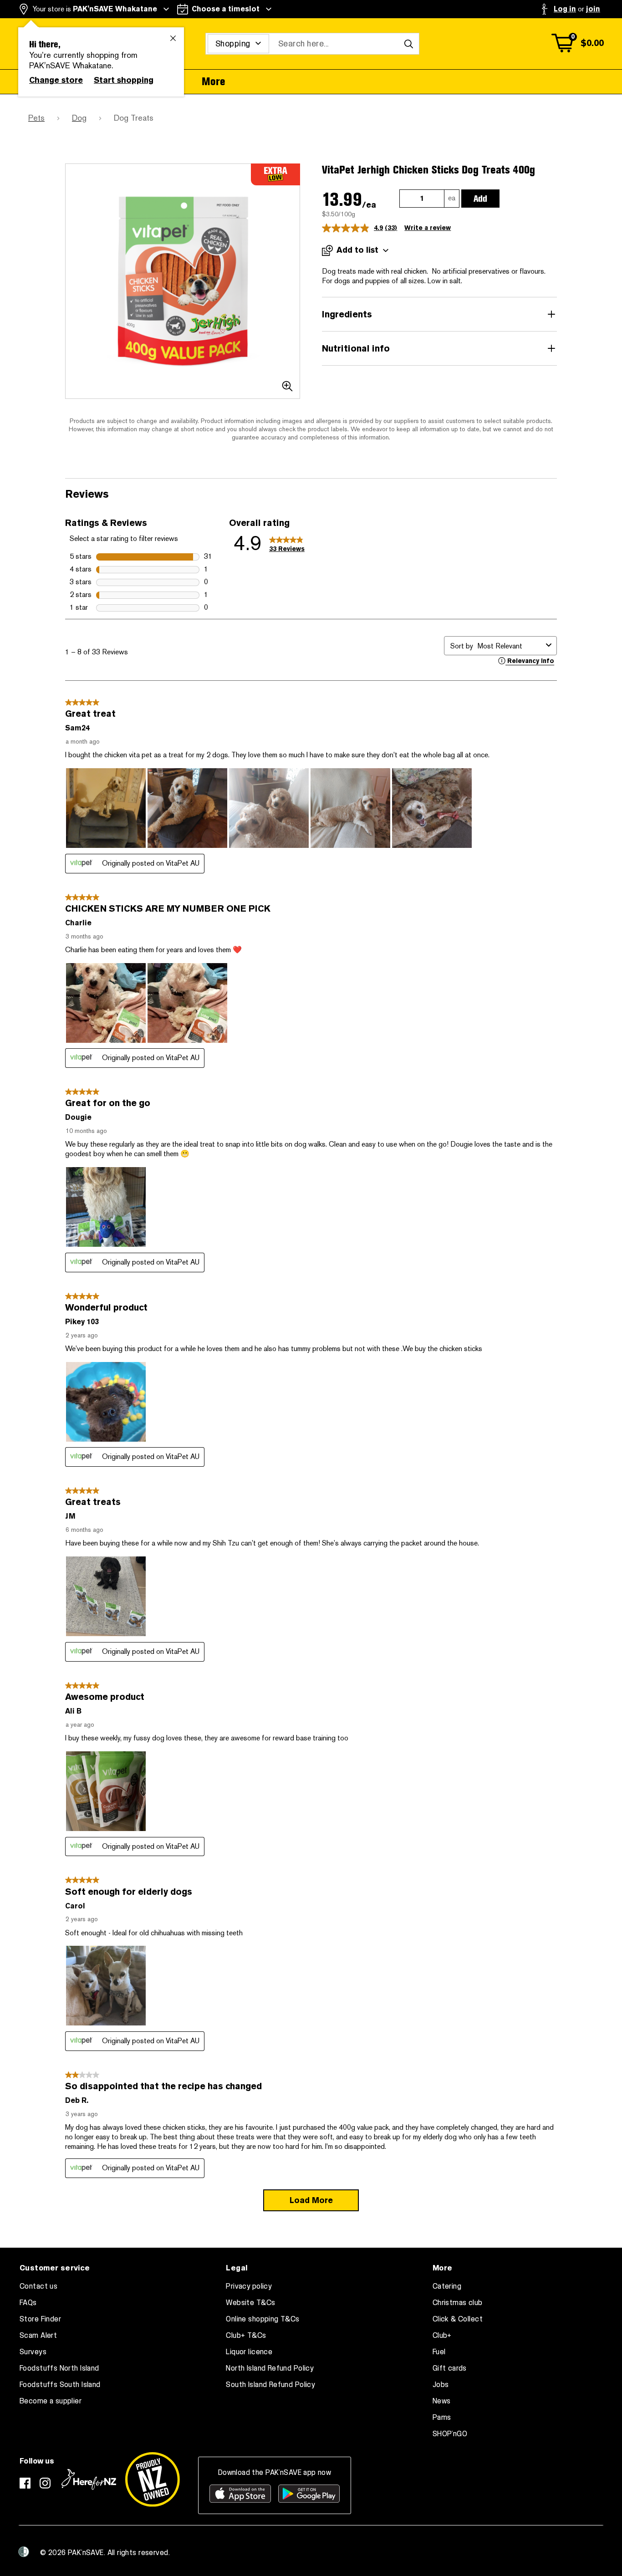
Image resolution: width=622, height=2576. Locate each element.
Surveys (33, 2352)
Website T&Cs (250, 2303)
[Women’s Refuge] (24, 2552)
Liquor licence (249, 2352)
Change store (56, 80)
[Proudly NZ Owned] (153, 2479)
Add (480, 199)
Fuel (439, 2352)
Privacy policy (249, 2286)
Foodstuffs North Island (59, 2368)
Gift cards (450, 2368)
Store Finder (40, 2319)
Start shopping (124, 80)
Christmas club (458, 2303)
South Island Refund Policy (270, 2385)
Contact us (38, 2286)
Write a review (428, 228)
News (442, 2401)
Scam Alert (38, 2336)
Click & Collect (458, 2319)
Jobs (441, 2385)
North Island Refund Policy (270, 2368)
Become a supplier (51, 2401)
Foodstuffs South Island (60, 2385)
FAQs (28, 2303)
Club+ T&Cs (246, 2336)
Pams (442, 2418)
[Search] (408, 44)
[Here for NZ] (89, 2479)
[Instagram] (45, 2483)
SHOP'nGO (450, 2434)
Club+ (442, 2336)
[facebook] (25, 2483)
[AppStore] (240, 2494)
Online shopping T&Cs (263, 2319)
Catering (447, 2286)
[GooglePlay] (309, 2494)
